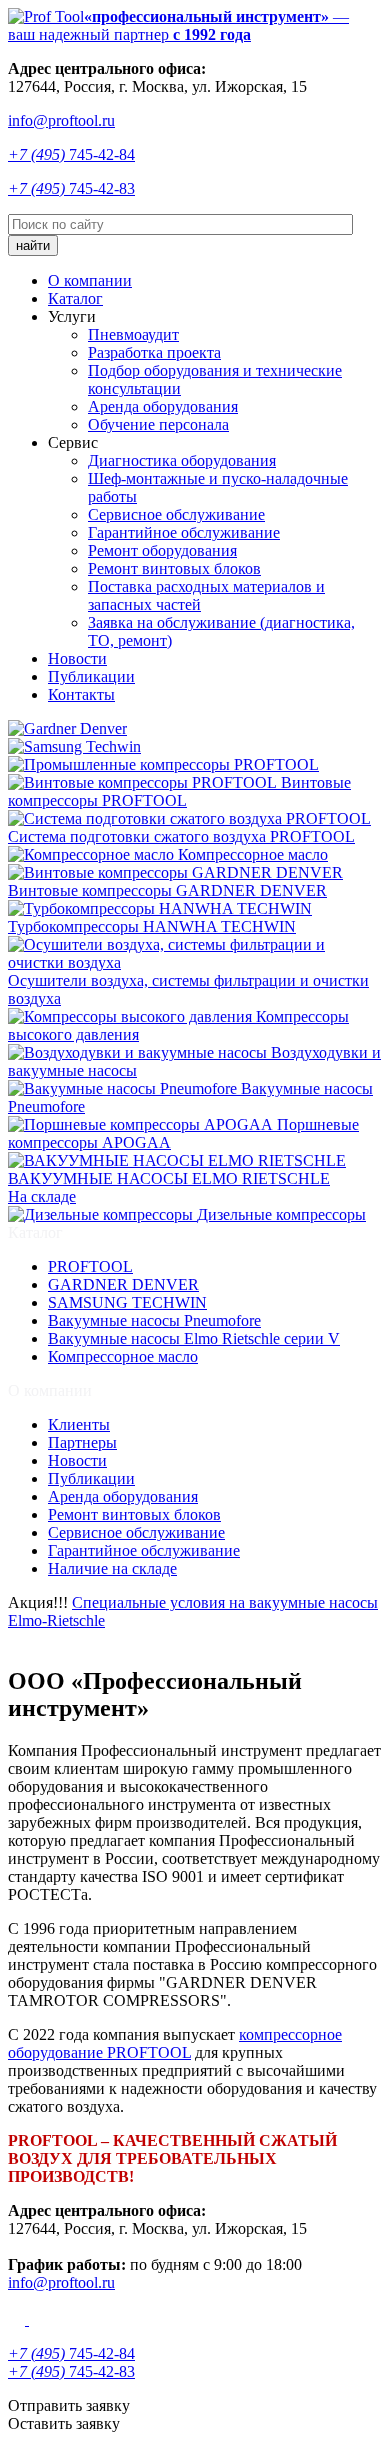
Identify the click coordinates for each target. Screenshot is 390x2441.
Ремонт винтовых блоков (174, 568)
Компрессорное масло (123, 1356)
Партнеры (82, 1442)
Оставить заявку (64, 2423)
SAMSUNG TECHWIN (127, 1302)
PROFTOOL (90, 1266)
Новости (77, 658)
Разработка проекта (154, 352)
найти (33, 245)
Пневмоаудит (133, 334)
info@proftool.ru (61, 120)
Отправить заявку (69, 2405)
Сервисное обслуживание (176, 514)
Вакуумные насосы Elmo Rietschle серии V (194, 1338)
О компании (90, 280)
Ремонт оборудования (162, 550)
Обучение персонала (158, 424)
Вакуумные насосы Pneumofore (154, 1320)
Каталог (75, 298)
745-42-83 (71, 188)
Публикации (91, 676)
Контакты (81, 694)
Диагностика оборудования (182, 460)
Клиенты (79, 1424)
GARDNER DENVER (123, 1284)
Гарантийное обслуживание (184, 532)
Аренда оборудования (163, 406)
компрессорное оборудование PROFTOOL (175, 2043)
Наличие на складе (112, 1568)
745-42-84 (71, 154)
